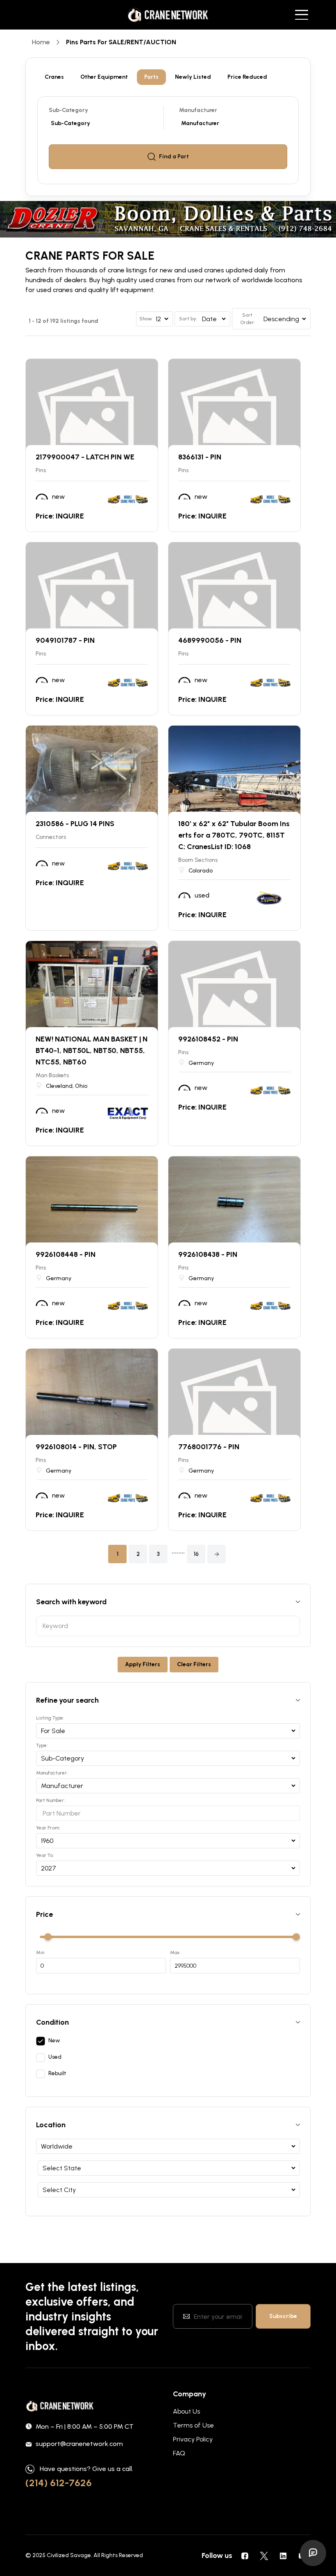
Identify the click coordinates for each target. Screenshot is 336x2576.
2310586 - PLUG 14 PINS (75, 824)
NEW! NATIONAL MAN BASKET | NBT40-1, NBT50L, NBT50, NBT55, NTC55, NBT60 (92, 1050)
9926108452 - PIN (208, 1039)
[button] (217, 1554)
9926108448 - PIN (66, 1254)
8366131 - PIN (200, 457)
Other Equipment (104, 77)
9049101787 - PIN (65, 640)
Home (41, 42)
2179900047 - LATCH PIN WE (85, 457)
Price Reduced (247, 77)
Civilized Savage (69, 2555)
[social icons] (245, 2555)
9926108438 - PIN (208, 1254)
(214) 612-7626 (59, 2483)
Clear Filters (194, 1664)
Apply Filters (143, 1664)
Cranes (54, 77)
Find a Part (174, 156)
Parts (151, 77)
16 (196, 1554)
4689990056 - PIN (210, 640)
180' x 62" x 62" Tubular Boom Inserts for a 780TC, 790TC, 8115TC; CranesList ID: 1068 (234, 835)
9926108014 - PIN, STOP (76, 1447)
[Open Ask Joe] (313, 2553)
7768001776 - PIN (209, 1447)
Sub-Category (68, 110)
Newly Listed (193, 77)
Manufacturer (198, 110)
